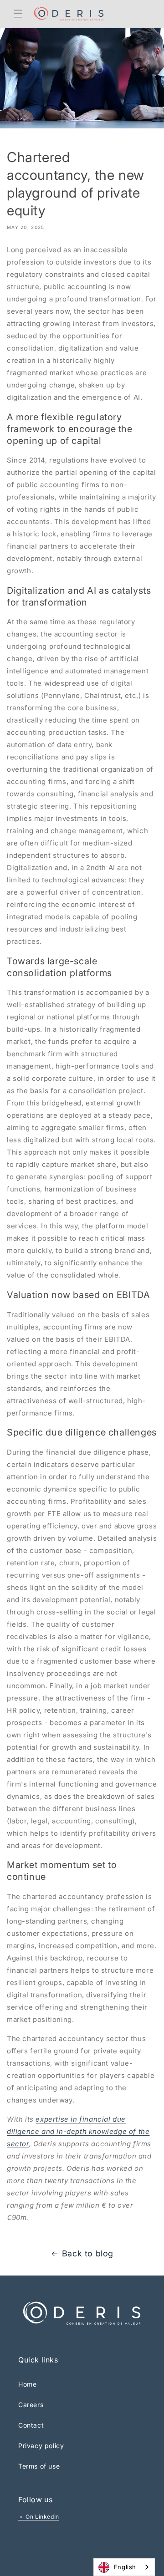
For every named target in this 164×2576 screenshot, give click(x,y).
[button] (18, 14)
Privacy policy (41, 2446)
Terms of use (39, 2466)
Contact (31, 2425)
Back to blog (88, 2253)
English (125, 2567)
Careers (31, 2405)
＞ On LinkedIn (39, 2517)
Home (27, 2384)
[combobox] (124, 2567)
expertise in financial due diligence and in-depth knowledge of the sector (78, 2131)
